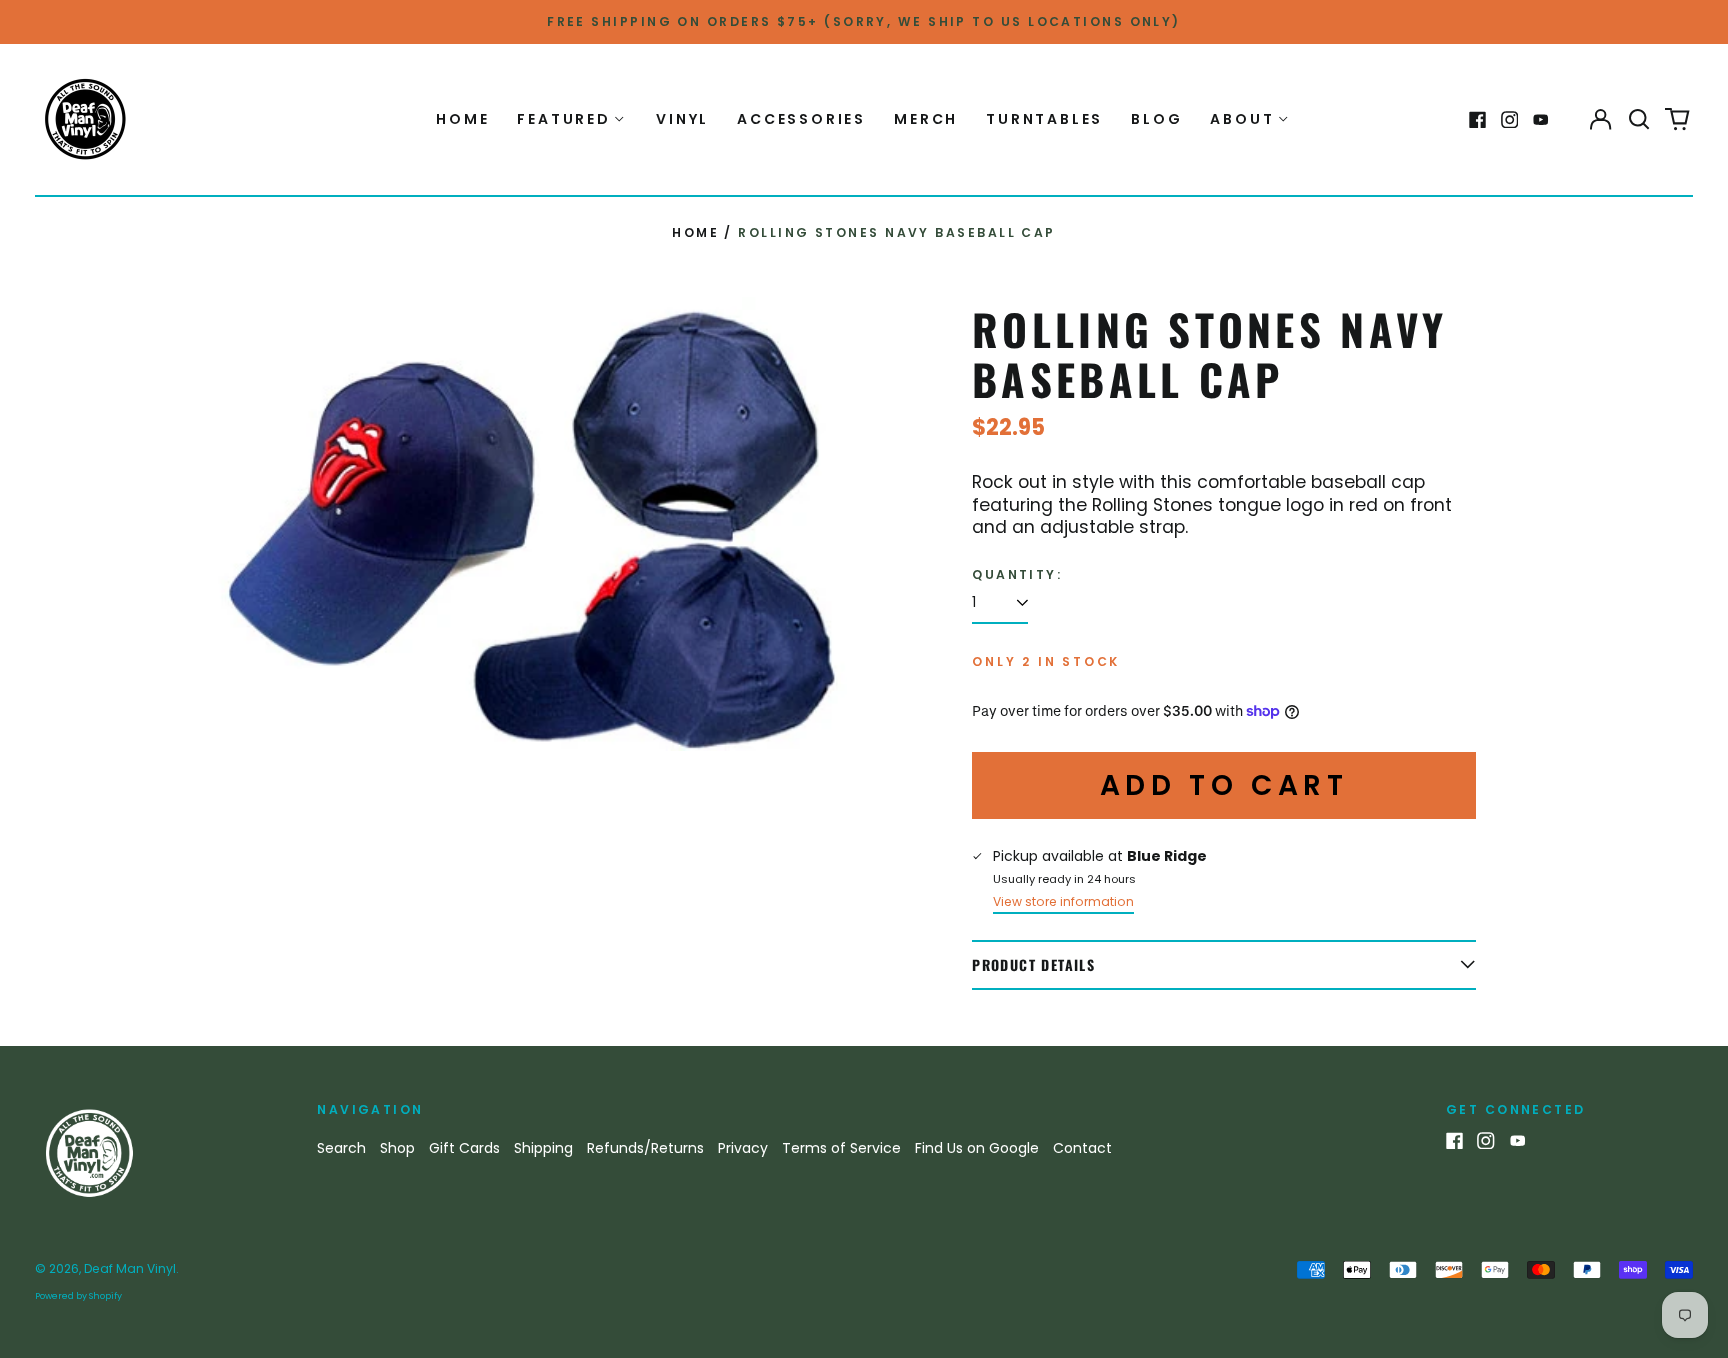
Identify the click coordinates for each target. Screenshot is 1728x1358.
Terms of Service (841, 1148)
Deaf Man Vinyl (130, 1268)
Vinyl (682, 119)
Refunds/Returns (645, 1148)
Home (462, 119)
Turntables (1044, 119)
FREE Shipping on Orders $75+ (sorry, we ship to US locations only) (864, 21)
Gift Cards (464, 1148)
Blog (1156, 119)
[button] (1639, 120)
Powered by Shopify (78, 1296)
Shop (397, 1148)
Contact (1082, 1148)
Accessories (801, 119)
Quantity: (1017, 575)
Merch (926, 119)
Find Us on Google (977, 1148)
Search (341, 1148)
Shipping (543, 1148)
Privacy (743, 1148)
